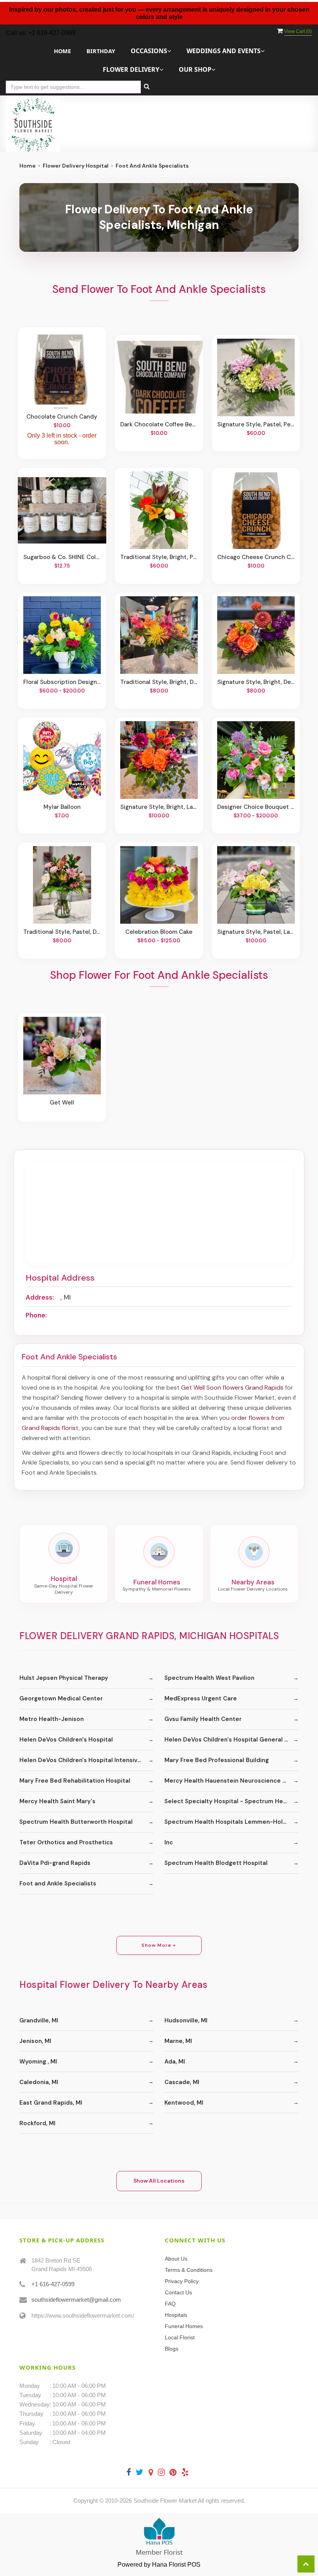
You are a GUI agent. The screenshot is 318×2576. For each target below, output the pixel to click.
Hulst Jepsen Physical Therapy (64, 1678)
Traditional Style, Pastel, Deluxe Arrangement (62, 932)
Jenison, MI (35, 2041)
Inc (169, 1842)
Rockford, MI (37, 2123)
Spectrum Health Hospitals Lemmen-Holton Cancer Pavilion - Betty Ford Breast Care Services (232, 1822)
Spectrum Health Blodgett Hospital (216, 1863)
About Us (176, 2259)
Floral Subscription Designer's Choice (62, 682)
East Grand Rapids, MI (51, 2103)
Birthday (101, 51)
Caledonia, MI (39, 2082)
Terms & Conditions (189, 2270)
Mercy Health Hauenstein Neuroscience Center (232, 1781)
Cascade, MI (182, 2082)
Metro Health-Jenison (52, 1719)
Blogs (172, 2349)
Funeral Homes (184, 2326)
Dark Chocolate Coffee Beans (159, 424)
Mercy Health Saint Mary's (57, 1801)
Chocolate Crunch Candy (62, 417)
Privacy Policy (182, 2281)
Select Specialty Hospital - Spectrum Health (229, 1801)
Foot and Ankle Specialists (58, 1884)
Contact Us (178, 2292)
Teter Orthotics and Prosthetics (66, 1842)
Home (62, 51)
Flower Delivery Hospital (76, 166)
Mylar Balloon (62, 807)
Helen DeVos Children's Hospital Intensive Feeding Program (86, 1760)
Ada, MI (175, 2062)
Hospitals (176, 2315)
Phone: (36, 1315)
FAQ (170, 2304)
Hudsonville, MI (186, 2020)
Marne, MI (178, 2041)
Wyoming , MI (38, 2062)
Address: (40, 1297)
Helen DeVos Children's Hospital (66, 1740)
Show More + (159, 1945)
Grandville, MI (39, 2020)
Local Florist (180, 2337)
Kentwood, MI (184, 2103)
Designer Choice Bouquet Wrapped (256, 807)
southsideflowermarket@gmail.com (76, 2300)
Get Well (62, 1103)
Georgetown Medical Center (61, 1698)
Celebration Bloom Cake (159, 932)
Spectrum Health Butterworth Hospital (76, 1822)
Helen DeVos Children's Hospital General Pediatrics (232, 1740)
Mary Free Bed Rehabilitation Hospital (75, 1781)
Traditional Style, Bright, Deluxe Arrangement (159, 682)
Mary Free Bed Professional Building (217, 1760)
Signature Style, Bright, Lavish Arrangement (159, 807)
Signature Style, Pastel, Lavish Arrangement (256, 932)
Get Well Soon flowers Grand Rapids (232, 1388)
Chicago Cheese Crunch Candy (256, 557)
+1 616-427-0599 (53, 2284)
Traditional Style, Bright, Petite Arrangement (159, 557)
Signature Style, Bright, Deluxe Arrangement (256, 682)
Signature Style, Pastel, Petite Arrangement (256, 424)
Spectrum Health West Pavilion (209, 1678)
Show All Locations (159, 2181)
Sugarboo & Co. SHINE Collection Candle (62, 557)
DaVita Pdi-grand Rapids (55, 1863)
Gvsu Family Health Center (203, 1719)
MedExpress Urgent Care (201, 1698)
